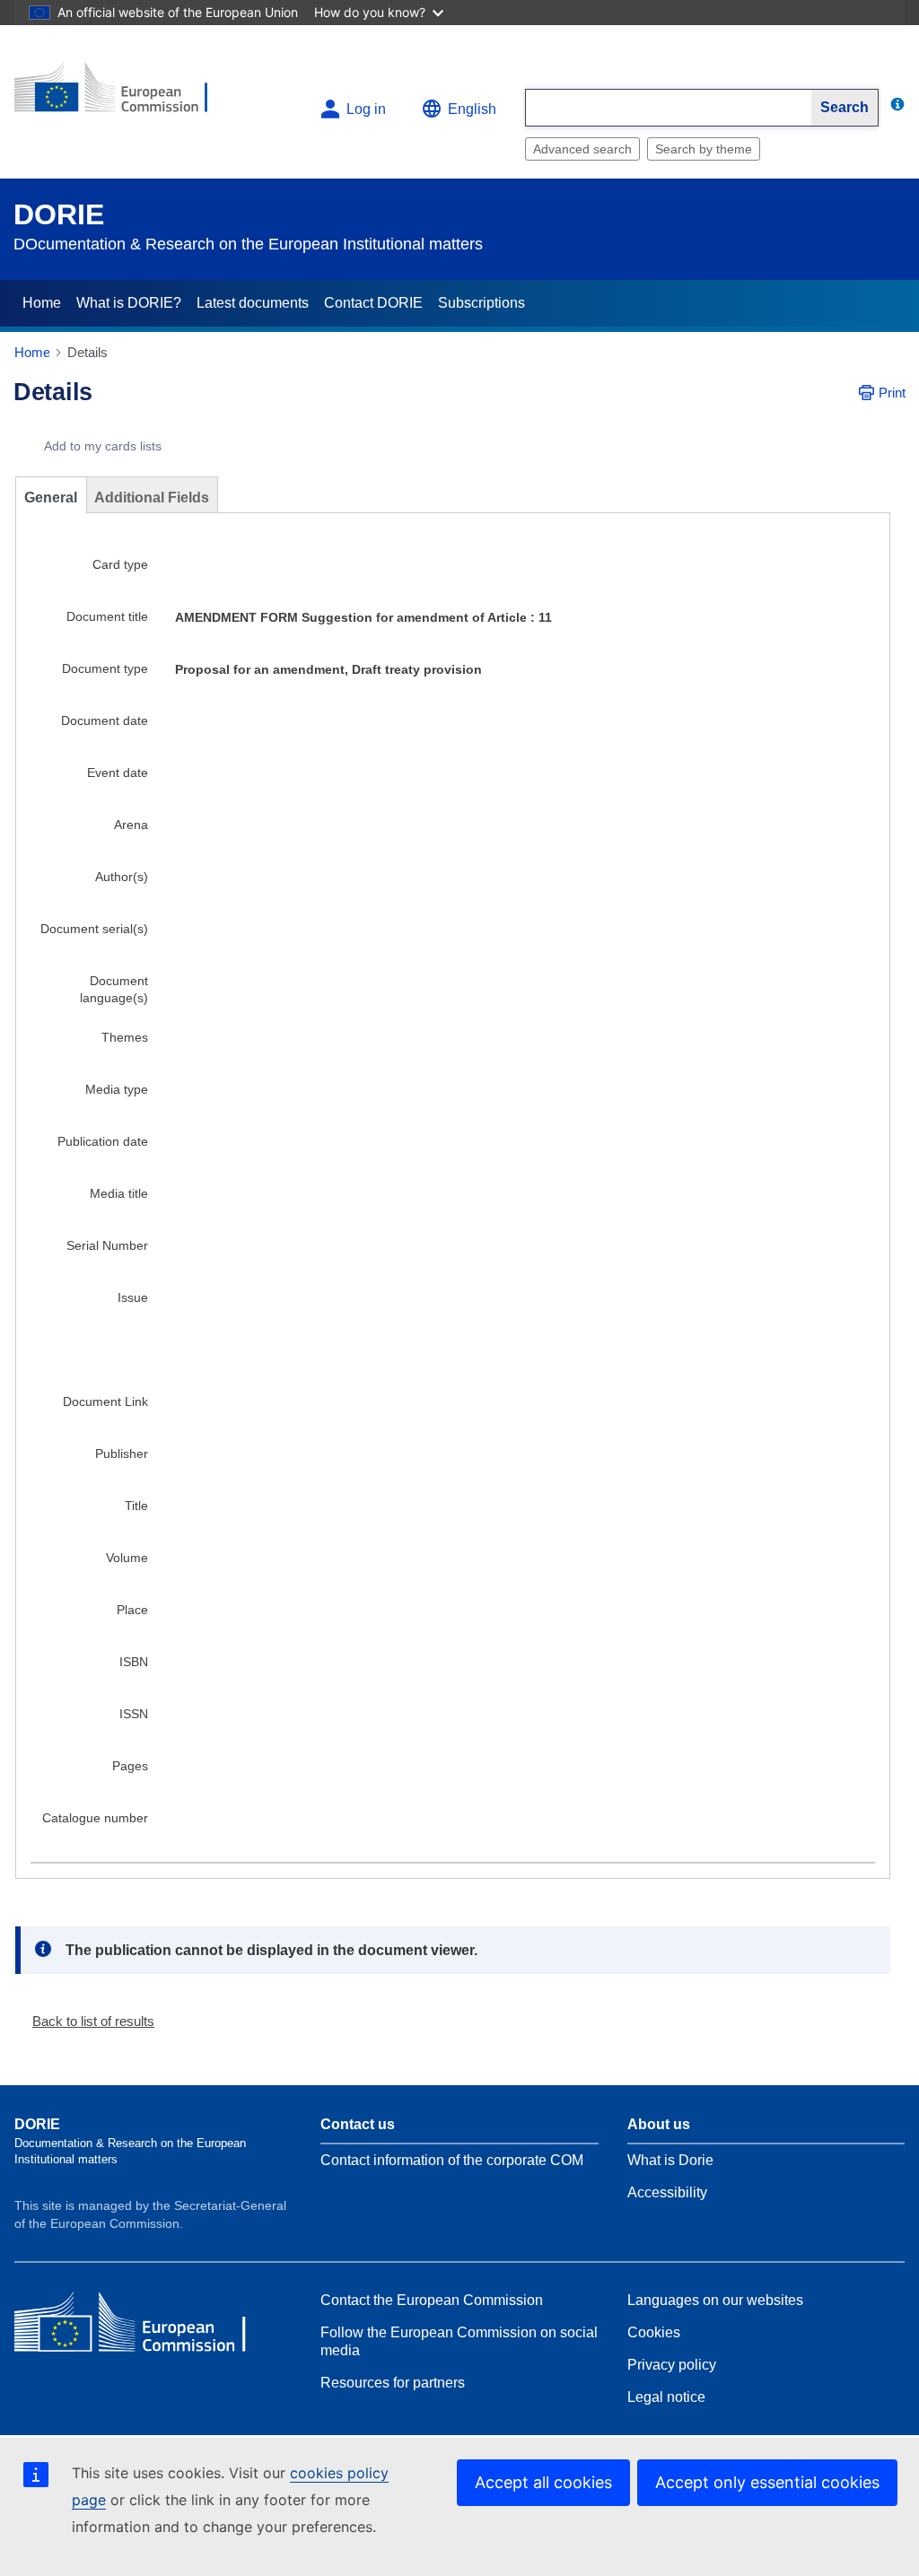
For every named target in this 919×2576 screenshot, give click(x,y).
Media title (119, 1193)
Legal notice (666, 2397)
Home (42, 303)
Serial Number (107, 1245)
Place (132, 1610)
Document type (105, 668)
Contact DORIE (373, 303)
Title (136, 1506)
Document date (105, 720)
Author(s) (122, 877)
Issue (133, 1297)
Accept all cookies (543, 2482)
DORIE (59, 214)
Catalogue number (95, 1818)
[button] (86, 2021)
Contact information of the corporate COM (452, 2160)
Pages (130, 1766)
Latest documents (253, 303)
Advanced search (582, 149)
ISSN (134, 1714)
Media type (117, 1089)
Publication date (103, 1141)
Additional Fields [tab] (152, 498)
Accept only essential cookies (767, 2482)
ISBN (134, 1662)
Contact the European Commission (432, 2300)
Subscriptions (481, 303)
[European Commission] (123, 95)
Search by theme (704, 149)
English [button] (472, 109)
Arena (131, 825)
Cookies (654, 2332)
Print (892, 393)
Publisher (122, 1454)
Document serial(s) (94, 929)
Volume (127, 1558)
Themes (125, 1037)
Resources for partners (393, 2383)
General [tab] (51, 498)
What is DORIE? (129, 303)
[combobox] (669, 108)
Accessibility (667, 2192)
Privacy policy (672, 2365)
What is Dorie (670, 2160)
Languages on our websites (715, 2300)
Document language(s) (114, 989)
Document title (107, 616)
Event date (118, 773)
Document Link (105, 1402)
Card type (120, 564)
